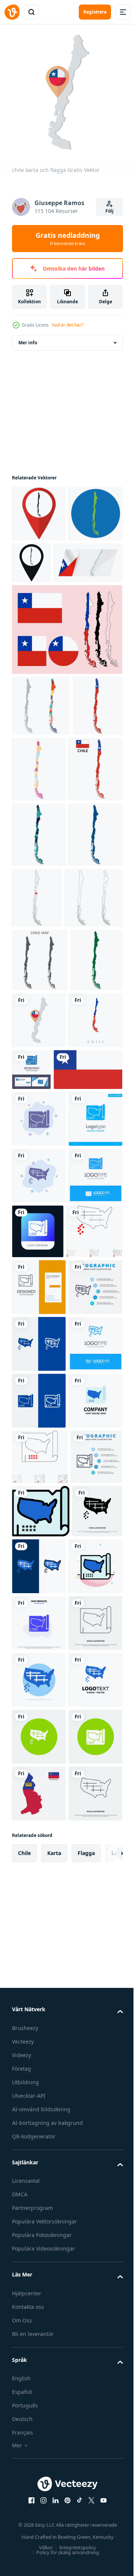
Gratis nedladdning (68, 239)
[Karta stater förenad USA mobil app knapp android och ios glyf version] (94, 1534)
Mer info (28, 337)
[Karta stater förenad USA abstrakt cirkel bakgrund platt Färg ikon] (39, 2379)
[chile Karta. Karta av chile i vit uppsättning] (41, 1080)
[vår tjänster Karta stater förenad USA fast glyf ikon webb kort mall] (39, 2265)
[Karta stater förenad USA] (39, 2492)
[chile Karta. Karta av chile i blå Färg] (39, 1017)
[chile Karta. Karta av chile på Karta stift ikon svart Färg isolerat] (88, 557)
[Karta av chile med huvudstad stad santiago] (94, 1014)
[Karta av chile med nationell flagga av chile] (37, 818)
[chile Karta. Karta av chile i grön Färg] (38, 1206)
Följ (109, 211)
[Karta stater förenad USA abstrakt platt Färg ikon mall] (39, 2208)
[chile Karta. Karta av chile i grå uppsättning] (40, 1142)
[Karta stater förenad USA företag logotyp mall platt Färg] (39, 1930)
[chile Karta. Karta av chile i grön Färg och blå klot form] (39, 565)
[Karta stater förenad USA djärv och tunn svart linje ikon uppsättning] (40, 1591)
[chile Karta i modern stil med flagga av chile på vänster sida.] (46, 614)
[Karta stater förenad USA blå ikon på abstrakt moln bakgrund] (39, 1365)
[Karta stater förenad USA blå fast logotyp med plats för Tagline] (39, 1535)
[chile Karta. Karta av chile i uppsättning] (41, 757)
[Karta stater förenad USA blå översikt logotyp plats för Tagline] (39, 1817)
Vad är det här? (67, 325)
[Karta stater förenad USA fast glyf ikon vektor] (37, 2150)
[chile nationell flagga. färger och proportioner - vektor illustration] (46, 1315)
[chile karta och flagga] (94, 1202)
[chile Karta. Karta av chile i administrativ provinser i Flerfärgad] (91, 820)
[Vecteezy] (12, 12)
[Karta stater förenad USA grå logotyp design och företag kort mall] (39, 1646)
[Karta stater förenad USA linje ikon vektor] (39, 2322)
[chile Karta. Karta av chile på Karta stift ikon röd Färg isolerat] (39, 508)
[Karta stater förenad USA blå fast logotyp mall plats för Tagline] (39, 1421)
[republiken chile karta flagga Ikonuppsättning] (66, 681)
